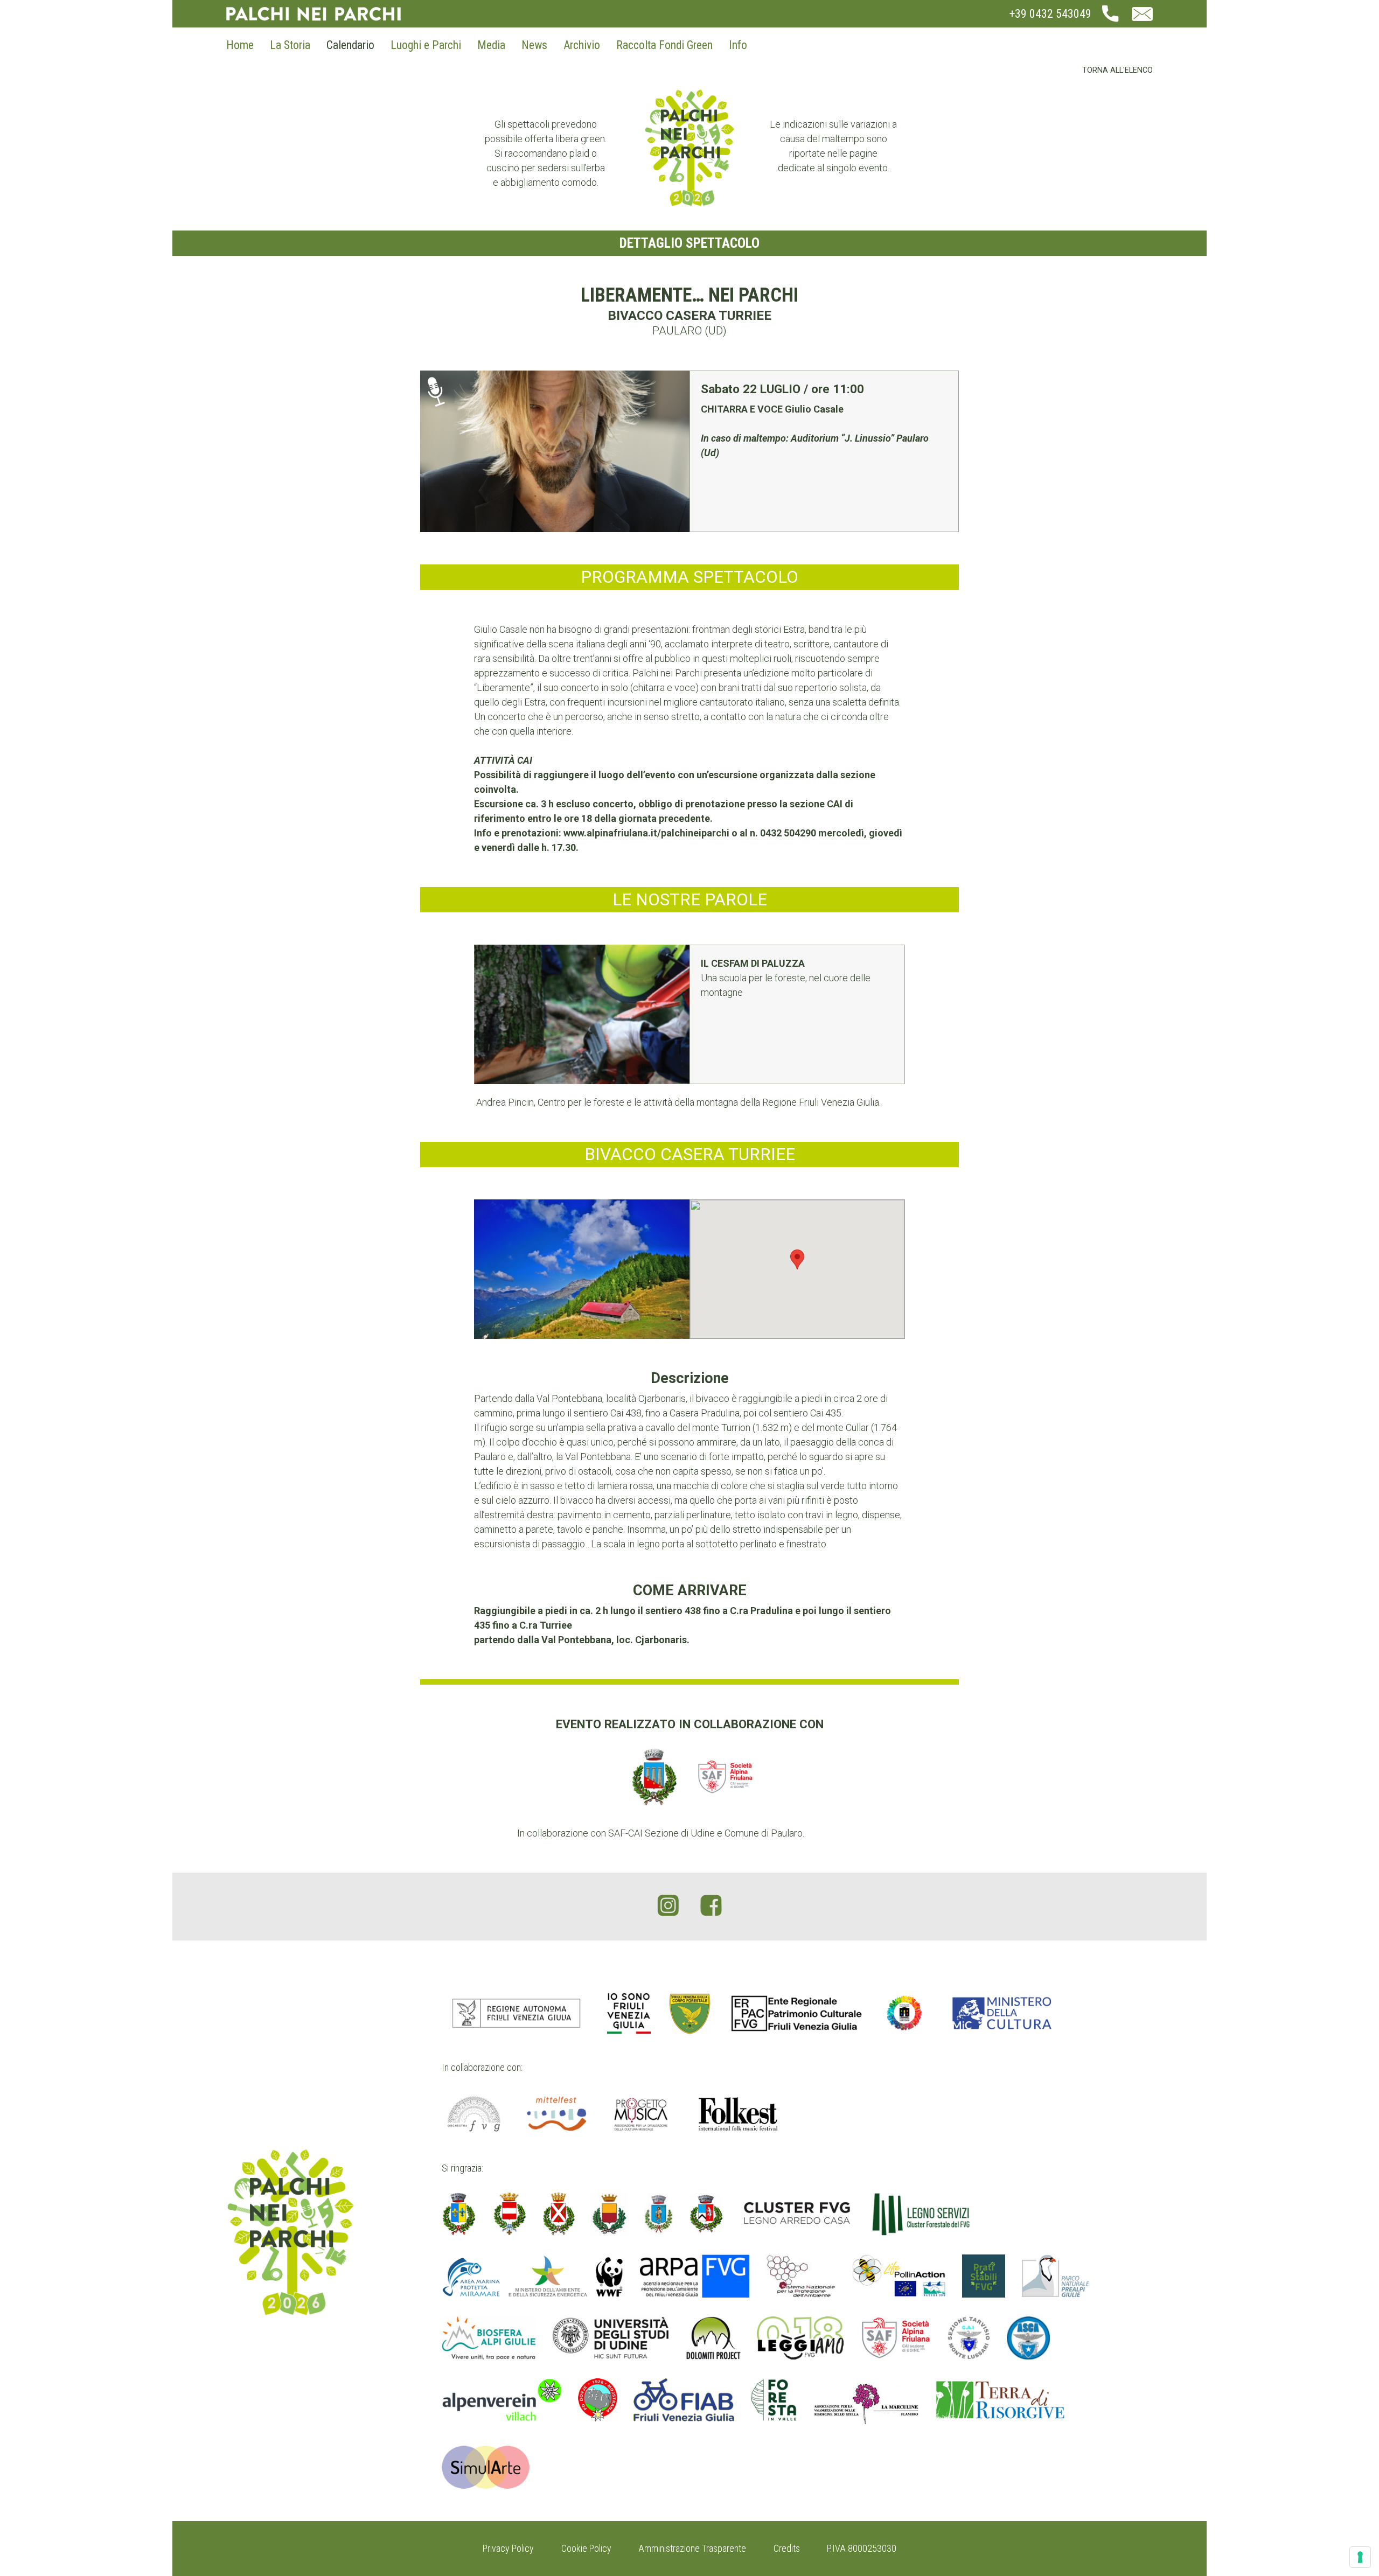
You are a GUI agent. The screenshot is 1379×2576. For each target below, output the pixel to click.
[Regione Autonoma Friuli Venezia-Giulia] (516, 2013)
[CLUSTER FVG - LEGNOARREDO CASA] (797, 2214)
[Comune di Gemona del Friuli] (610, 2214)
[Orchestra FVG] (474, 2114)
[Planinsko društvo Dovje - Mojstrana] (598, 2403)
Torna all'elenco (1117, 70)
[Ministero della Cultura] (1002, 2013)
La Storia (290, 45)
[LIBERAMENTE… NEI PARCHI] (555, 451)
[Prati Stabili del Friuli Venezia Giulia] (984, 2276)
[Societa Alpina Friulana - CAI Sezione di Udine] (896, 2338)
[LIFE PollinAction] (899, 2276)
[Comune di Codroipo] (559, 2214)
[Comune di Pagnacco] (659, 2214)
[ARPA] (695, 2276)
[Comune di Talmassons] (706, 2214)
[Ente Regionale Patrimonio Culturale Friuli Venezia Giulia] (797, 2013)
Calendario (350, 45)
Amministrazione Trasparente (692, 2548)
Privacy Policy (508, 2548)
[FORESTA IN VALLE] (774, 2403)
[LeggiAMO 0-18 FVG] (800, 2338)
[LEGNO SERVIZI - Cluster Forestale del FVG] (921, 2214)
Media (491, 45)
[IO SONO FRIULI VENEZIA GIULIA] (629, 2013)
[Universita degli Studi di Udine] (611, 2338)
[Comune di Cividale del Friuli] (510, 2214)
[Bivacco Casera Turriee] (582, 1269)
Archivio (582, 45)
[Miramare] (533, 2276)
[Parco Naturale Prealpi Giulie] (1056, 2276)
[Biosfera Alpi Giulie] (489, 2338)
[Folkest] (738, 2114)
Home (240, 45)
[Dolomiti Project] (713, 2338)
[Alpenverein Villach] (502, 2403)
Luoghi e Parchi (426, 45)
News (534, 45)
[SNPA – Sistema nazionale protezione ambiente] (801, 2276)
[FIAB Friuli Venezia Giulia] (684, 2403)
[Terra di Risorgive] (1001, 2403)
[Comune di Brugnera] (459, 2214)
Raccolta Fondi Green (664, 45)
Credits (787, 2548)
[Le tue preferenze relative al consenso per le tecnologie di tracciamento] (1360, 2557)
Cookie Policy (586, 2548)
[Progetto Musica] (641, 2114)
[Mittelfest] (556, 2114)
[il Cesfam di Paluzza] (582, 1014)
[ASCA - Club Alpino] (1028, 2338)
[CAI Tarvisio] (969, 2338)
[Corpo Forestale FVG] (689, 2013)
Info (738, 45)
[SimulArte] (486, 2467)
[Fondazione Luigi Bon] (904, 2013)
